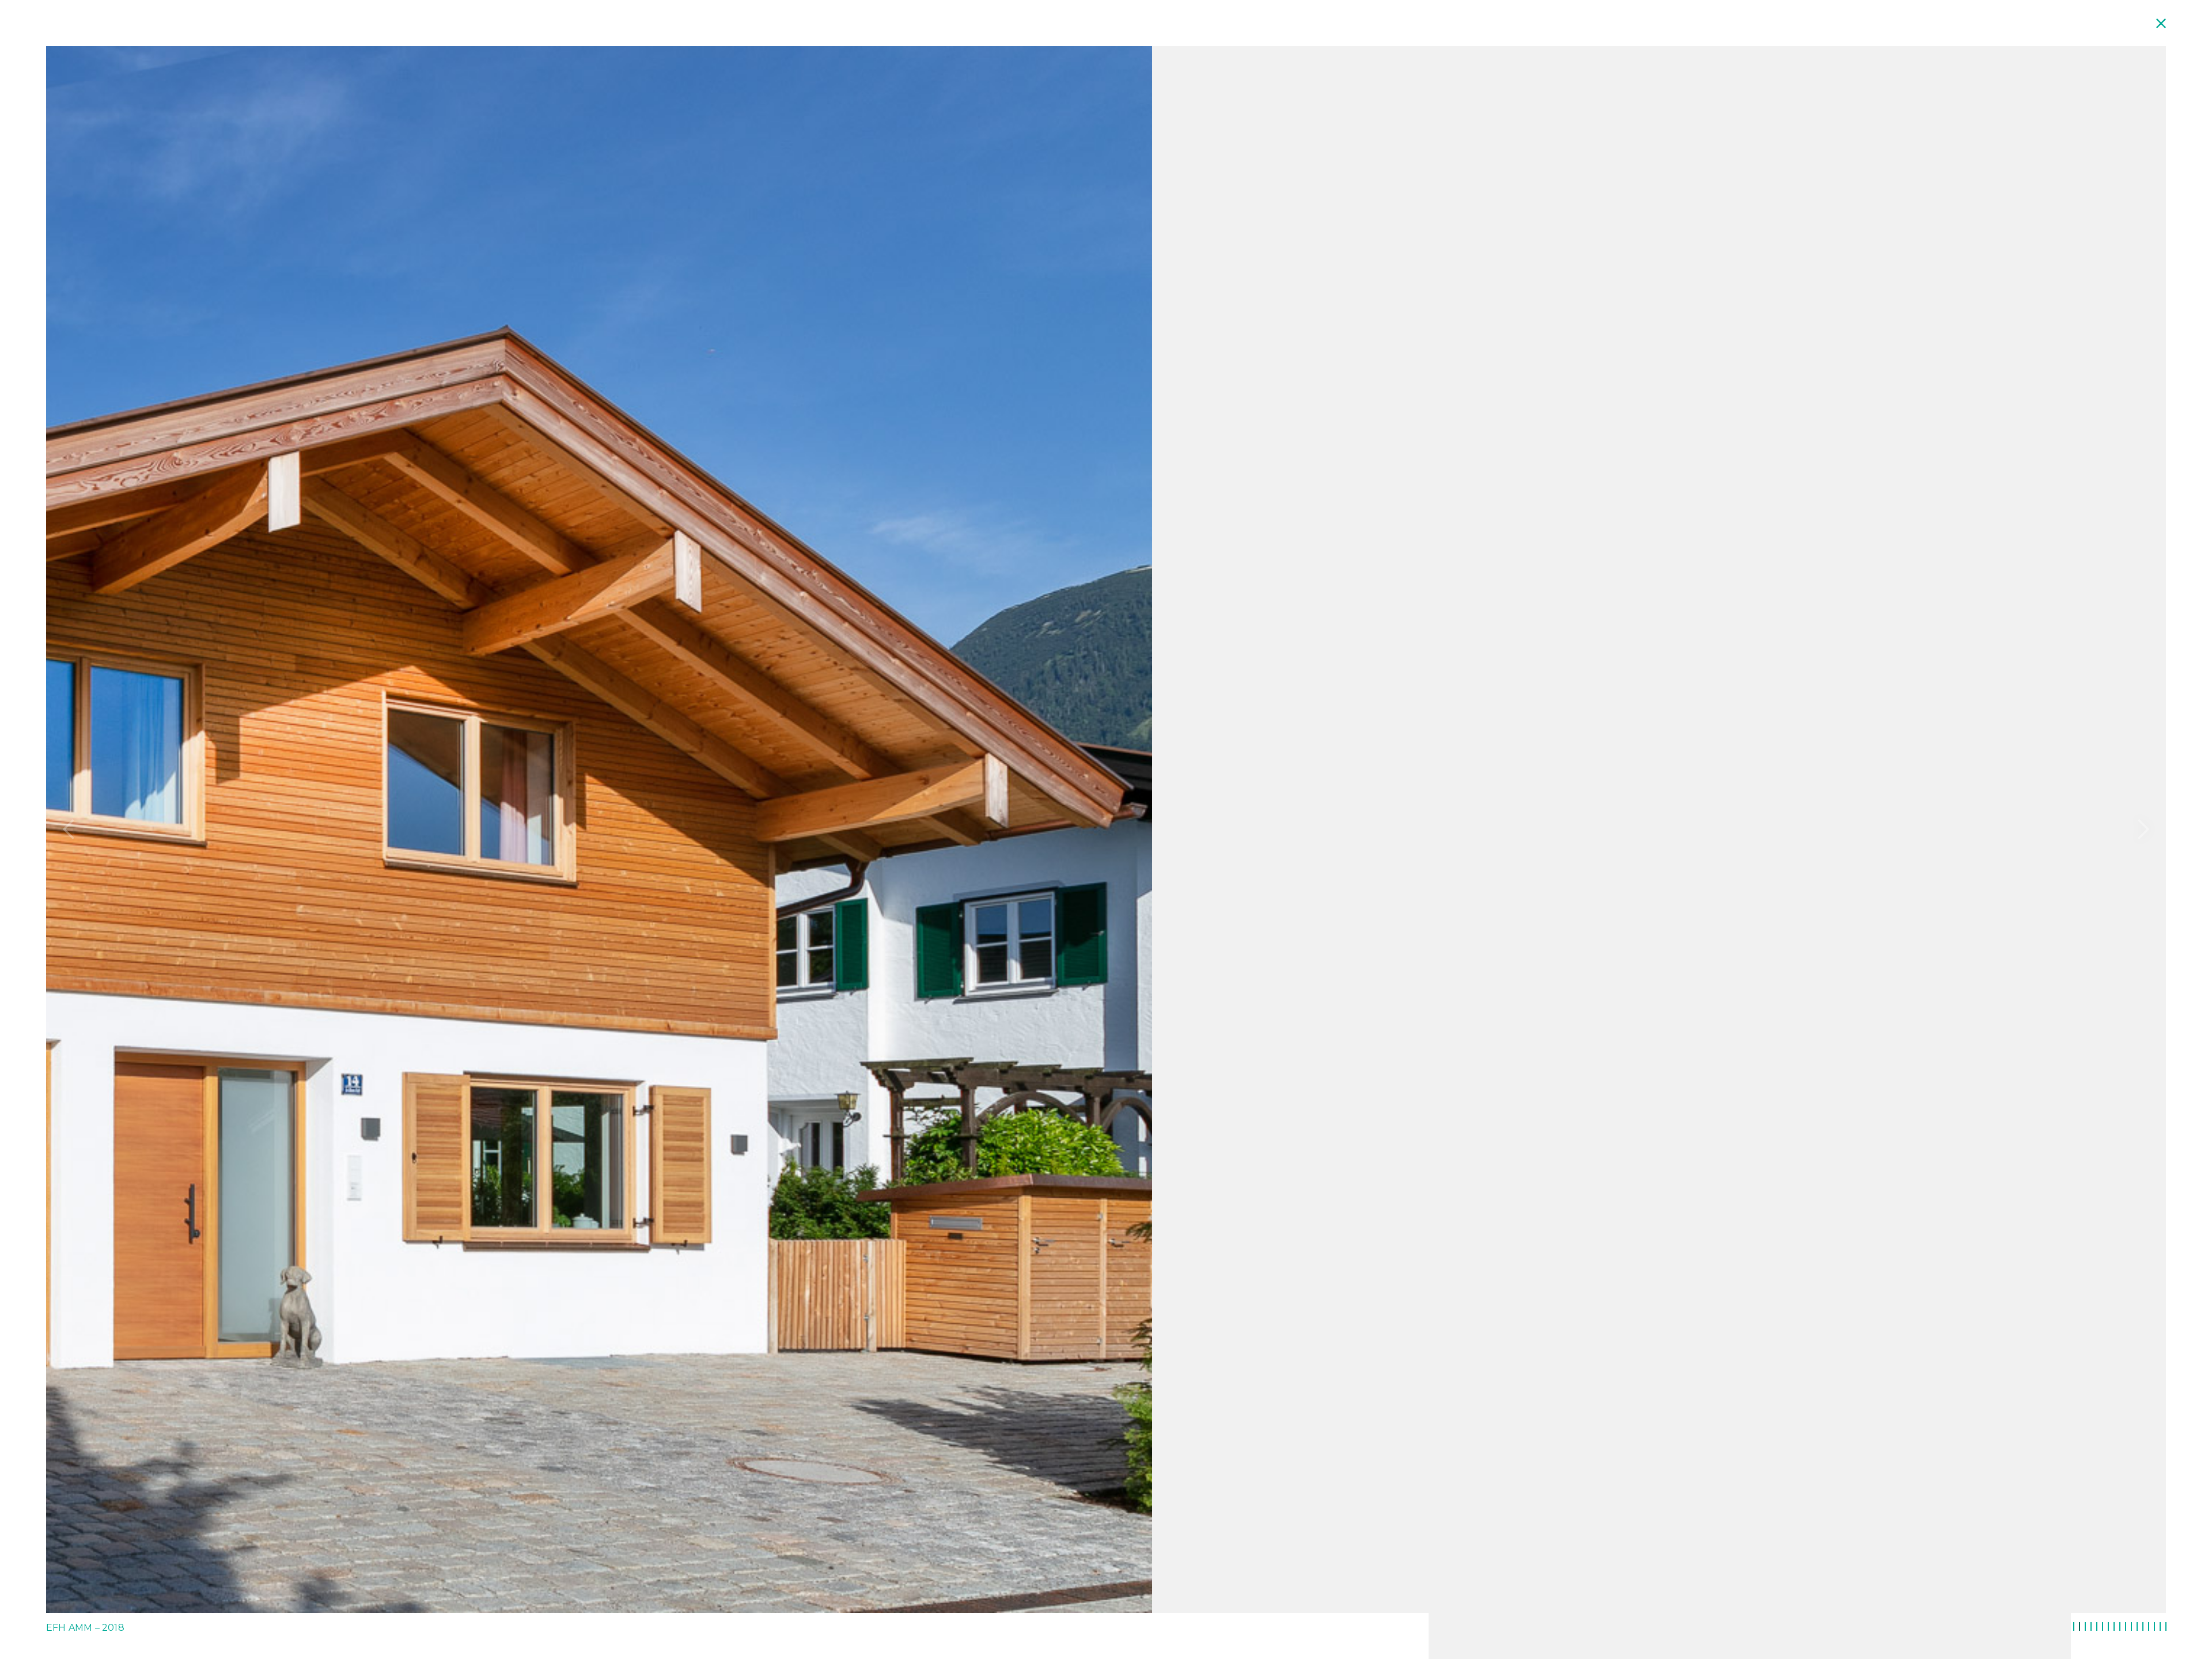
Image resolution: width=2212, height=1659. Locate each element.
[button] (69, 829)
